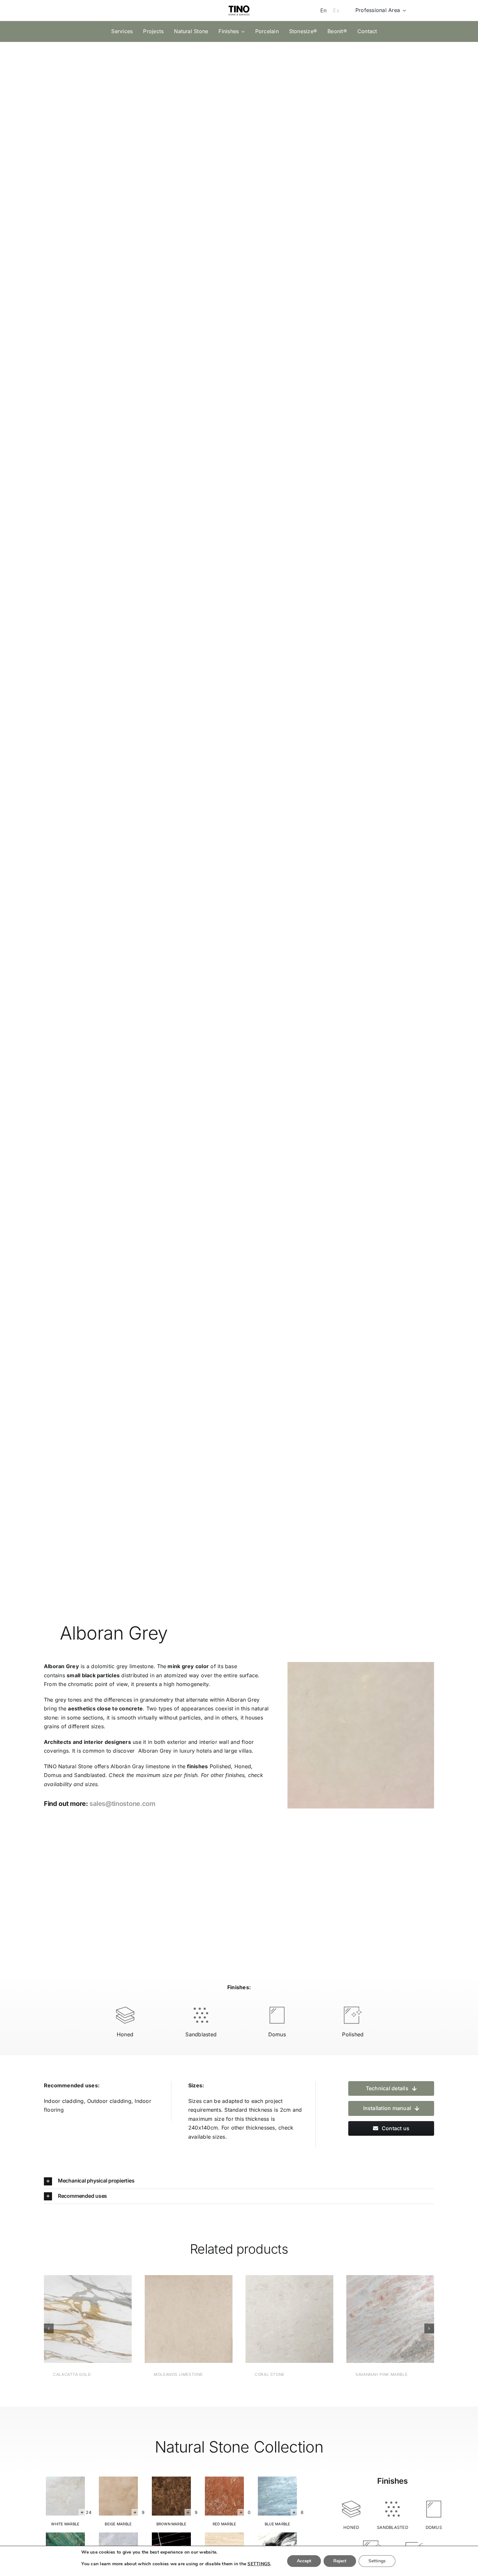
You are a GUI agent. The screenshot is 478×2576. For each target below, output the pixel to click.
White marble (65, 2524)
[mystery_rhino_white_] (65, 2479)
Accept (304, 2561)
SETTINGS (259, 2564)
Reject (340, 2561)
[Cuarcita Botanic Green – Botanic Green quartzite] (65, 2535)
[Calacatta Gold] (88, 2278)
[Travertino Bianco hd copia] (224, 2535)
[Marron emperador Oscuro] (171, 2479)
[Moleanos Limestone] (189, 2278)
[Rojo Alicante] (224, 2479)
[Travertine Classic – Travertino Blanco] (118, 2479)
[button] (239, 2181)
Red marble (224, 2524)
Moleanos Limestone (178, 2374)
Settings (377, 2561)
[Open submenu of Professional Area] (403, 10)
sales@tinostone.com (122, 1804)
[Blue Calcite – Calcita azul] (277, 2479)
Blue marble (278, 2524)
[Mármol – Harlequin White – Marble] (277, 2535)
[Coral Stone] (289, 2278)
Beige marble (118, 2524)
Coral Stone (270, 2374)
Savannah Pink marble (381, 2374)
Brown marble (172, 2524)
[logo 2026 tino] (239, 4)
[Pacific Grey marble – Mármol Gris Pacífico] (118, 2535)
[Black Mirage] (171, 2535)
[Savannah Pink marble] (390, 2278)
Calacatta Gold (72, 2374)
